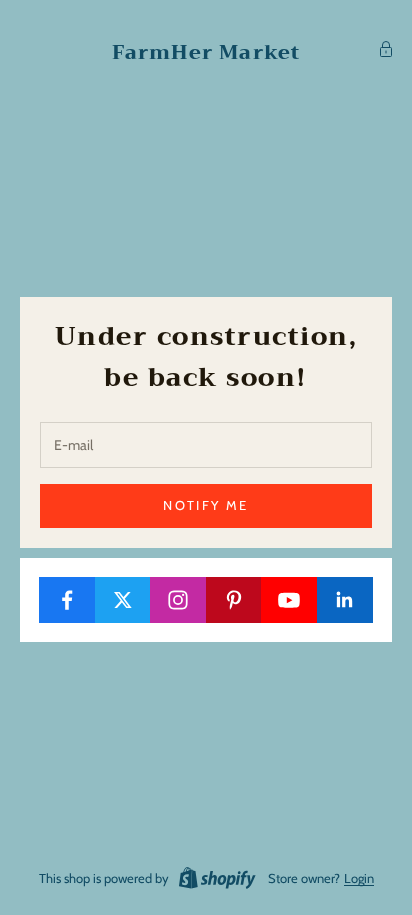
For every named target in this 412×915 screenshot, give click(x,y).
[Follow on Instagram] (178, 600)
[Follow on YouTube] (289, 600)
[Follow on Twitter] (123, 600)
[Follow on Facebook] (67, 600)
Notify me (205, 505)
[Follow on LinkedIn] (345, 600)
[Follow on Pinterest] (234, 600)
